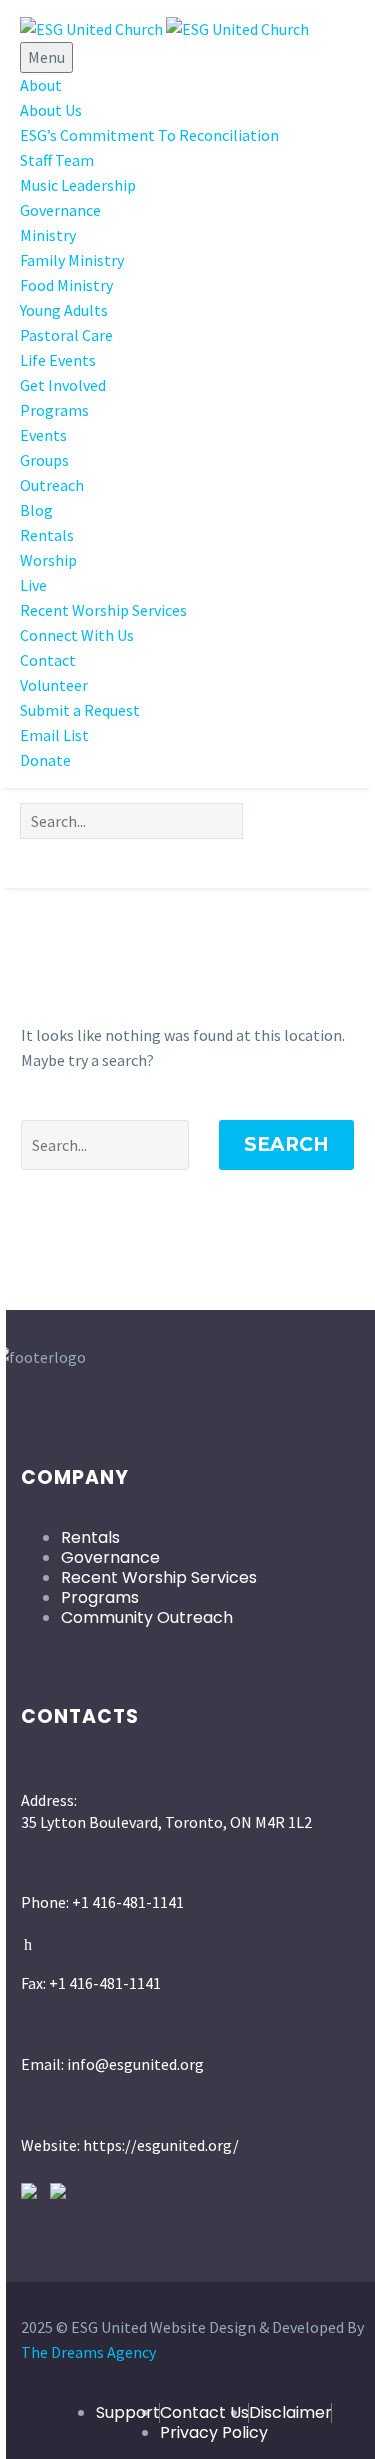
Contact (48, 660)
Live (33, 585)
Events (43, 435)
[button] (187, 856)
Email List (54, 735)
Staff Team (57, 160)
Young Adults (64, 310)
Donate (45, 760)
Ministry (48, 235)
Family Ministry (72, 260)
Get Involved (63, 385)
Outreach (52, 485)
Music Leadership (78, 185)
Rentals (47, 535)
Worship (48, 560)
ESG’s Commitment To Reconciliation (149, 135)
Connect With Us (77, 635)
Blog (36, 510)
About (41, 85)
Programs (54, 410)
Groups (44, 460)
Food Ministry (66, 285)
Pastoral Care (66, 335)
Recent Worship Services (103, 610)
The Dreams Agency (88, 2352)
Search (286, 1144)
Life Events (58, 360)
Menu (46, 57)
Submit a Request (80, 710)
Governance (60, 210)
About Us (51, 110)
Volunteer (54, 685)
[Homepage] (164, 27)
